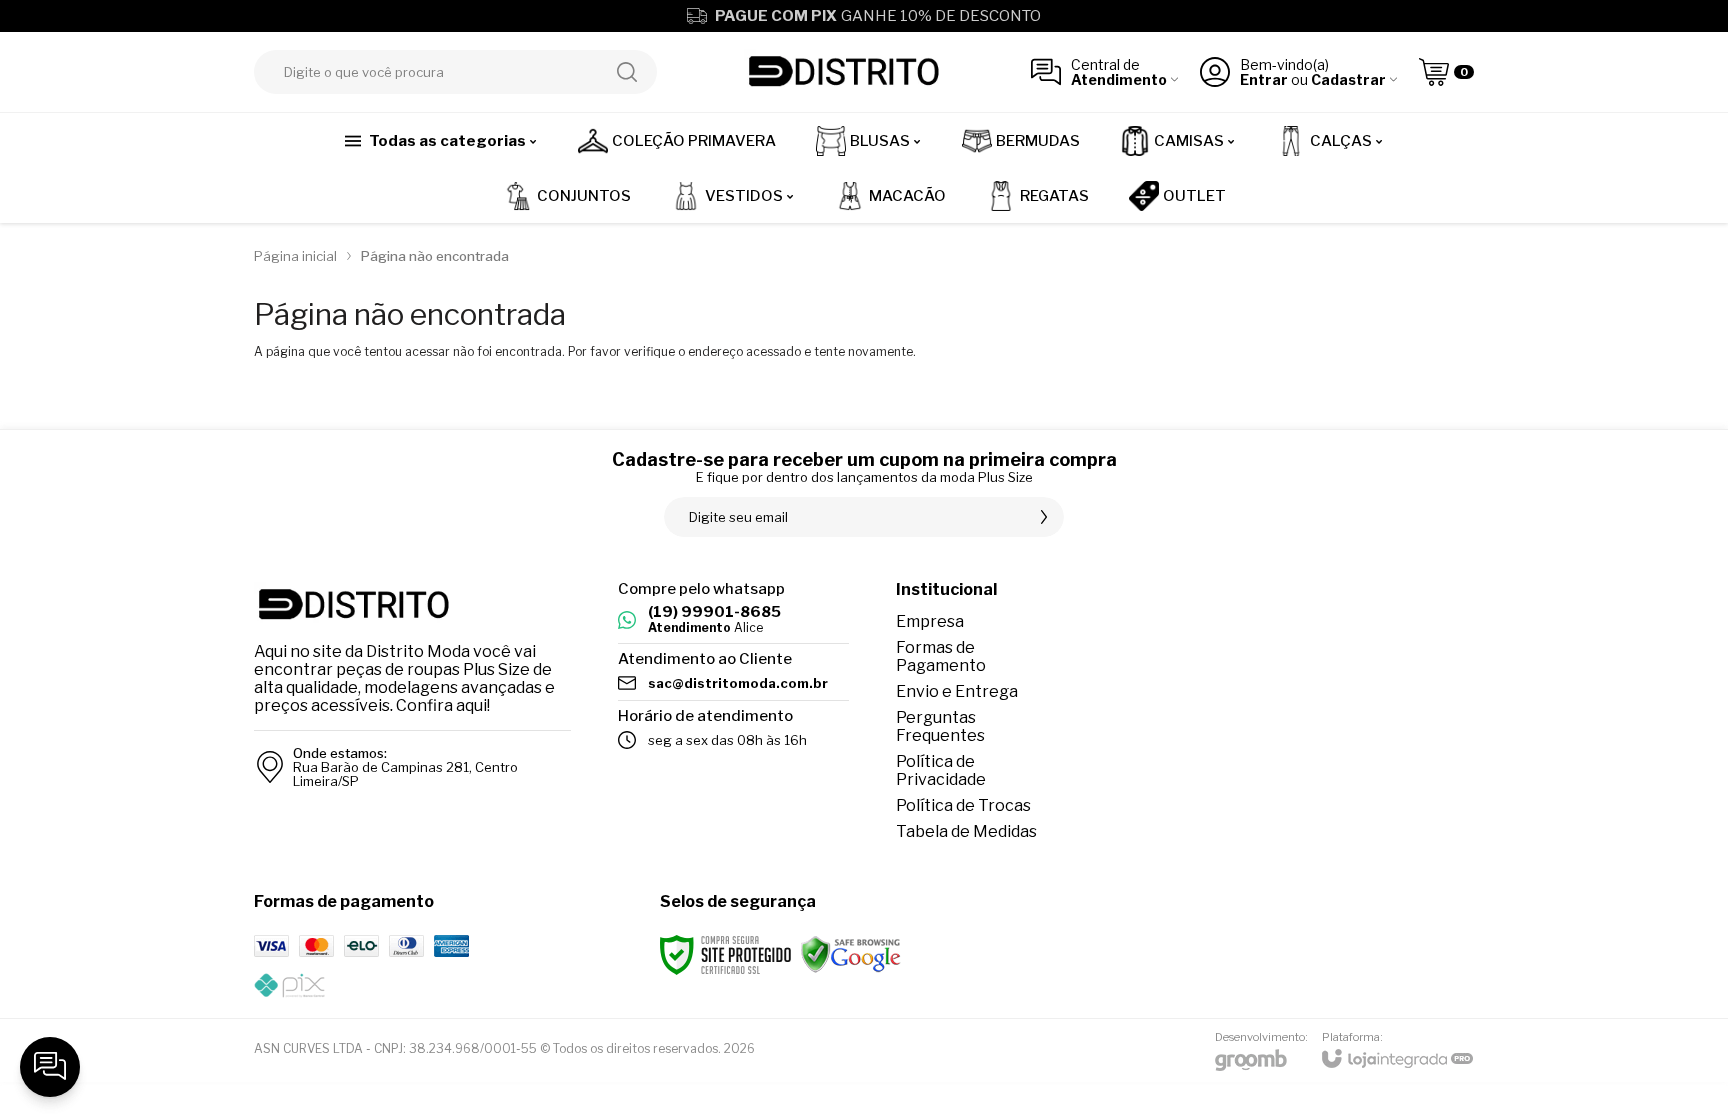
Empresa (930, 621)
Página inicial (295, 256)
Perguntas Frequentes (940, 726)
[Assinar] (1044, 517)
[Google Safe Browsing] (851, 953)
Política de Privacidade (941, 770)
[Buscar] (627, 72)
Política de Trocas (963, 805)
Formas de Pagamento (941, 656)
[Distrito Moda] (844, 72)
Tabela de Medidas (966, 831)
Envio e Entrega (957, 691)
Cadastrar (1348, 79)
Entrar (1264, 79)
